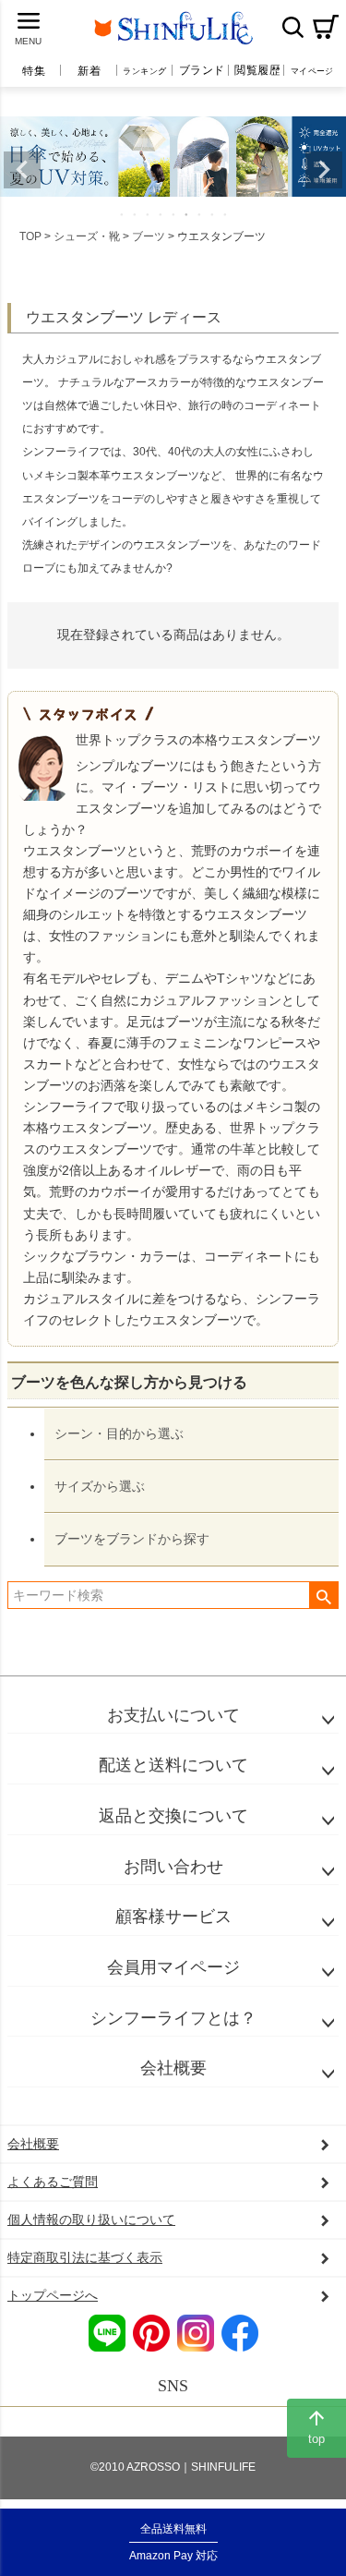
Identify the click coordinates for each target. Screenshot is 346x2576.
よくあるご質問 (53, 2182)
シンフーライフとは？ (173, 2018)
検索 (292, 27)
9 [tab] (226, 214)
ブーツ (149, 236)
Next (324, 170)
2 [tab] (136, 214)
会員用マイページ (173, 1967)
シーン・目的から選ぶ (119, 1433)
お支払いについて (173, 1715)
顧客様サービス (173, 1917)
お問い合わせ (173, 1867)
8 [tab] (213, 214)
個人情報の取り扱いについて (91, 2219)
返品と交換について (173, 1816)
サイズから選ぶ (100, 1486)
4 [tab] (161, 214)
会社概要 (173, 2068)
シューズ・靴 (87, 236)
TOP (30, 236)
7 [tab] (200, 214)
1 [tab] (123, 214)
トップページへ (53, 2295)
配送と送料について (173, 1765)
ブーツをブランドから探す (132, 1539)
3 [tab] (149, 214)
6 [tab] (187, 214)
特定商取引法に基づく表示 (85, 2257)
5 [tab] (174, 214)
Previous (22, 170)
